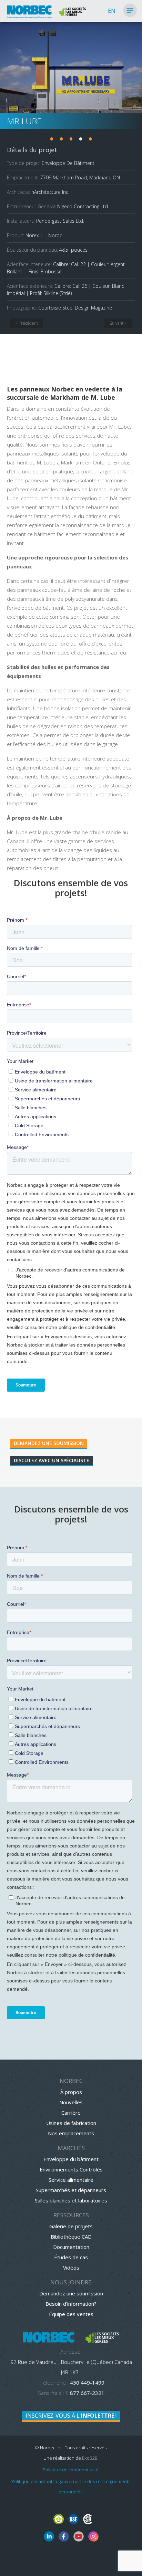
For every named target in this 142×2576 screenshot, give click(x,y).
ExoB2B (90, 2458)
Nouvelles (71, 2102)
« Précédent (27, 323)
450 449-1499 (87, 2383)
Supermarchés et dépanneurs (71, 2190)
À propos (71, 2092)
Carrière (71, 2113)
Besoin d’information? (71, 2304)
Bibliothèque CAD (71, 2237)
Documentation (71, 2247)
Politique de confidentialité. (71, 2470)
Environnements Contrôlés (71, 2169)
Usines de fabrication (71, 2123)
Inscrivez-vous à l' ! (71, 2416)
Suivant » (118, 323)
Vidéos (71, 2268)
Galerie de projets (71, 2226)
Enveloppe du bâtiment (71, 2159)
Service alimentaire (71, 2180)
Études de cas (71, 2257)
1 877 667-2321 (85, 2393)
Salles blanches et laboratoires (71, 2200)
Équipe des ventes (71, 2314)
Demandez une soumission (49, 1443)
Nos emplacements (71, 2133)
